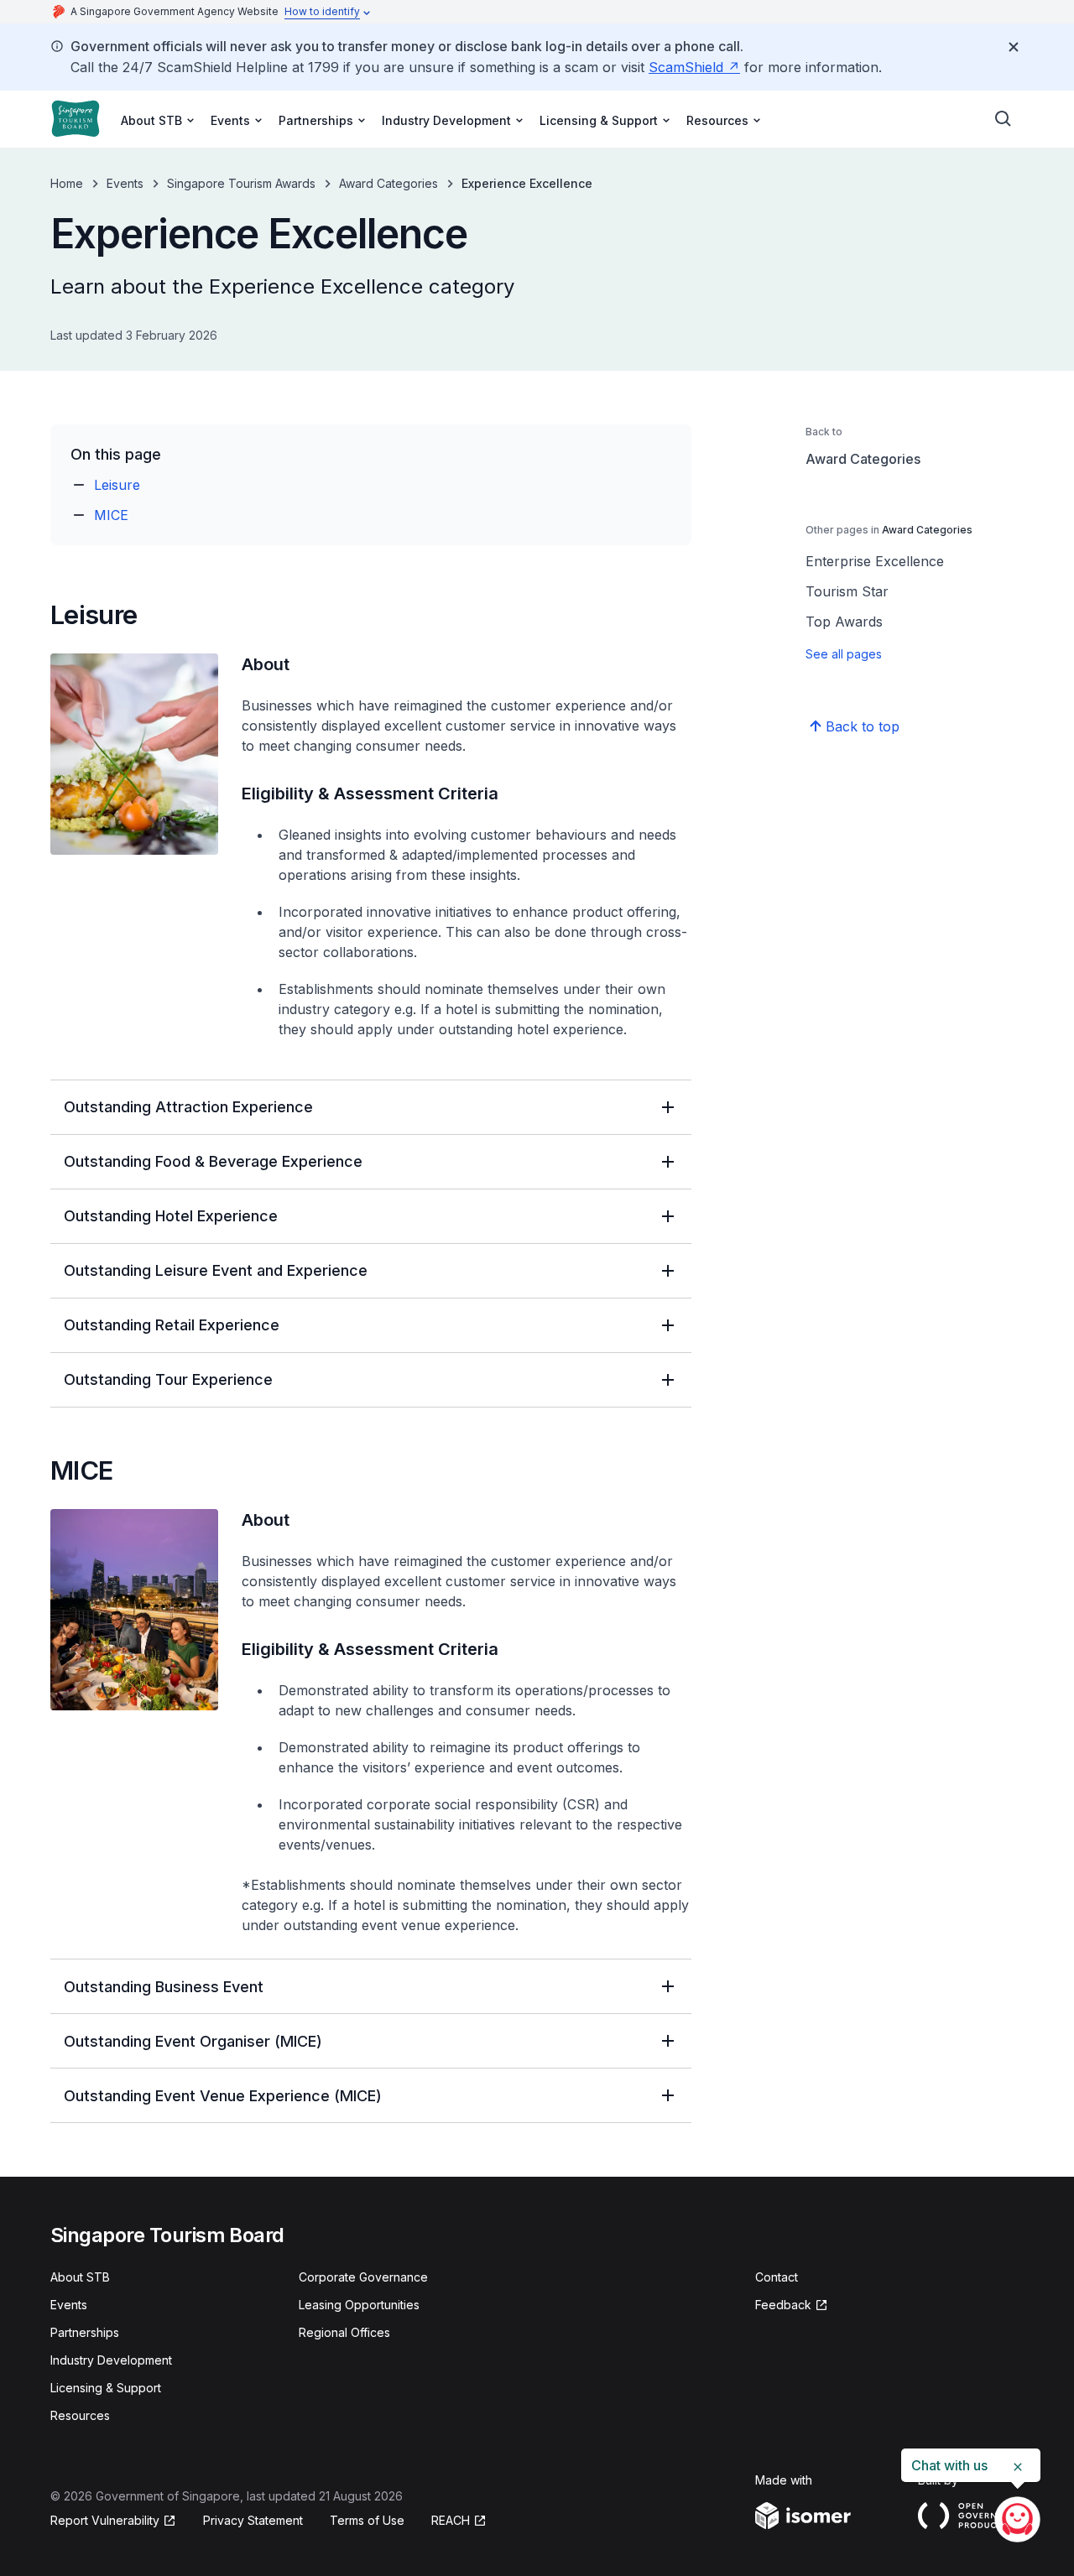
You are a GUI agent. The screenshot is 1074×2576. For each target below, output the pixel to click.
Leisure (117, 485)
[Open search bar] (1004, 119)
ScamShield (686, 67)
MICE (111, 515)
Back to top (863, 726)
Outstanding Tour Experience (168, 1379)
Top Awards (844, 622)
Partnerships (85, 2332)
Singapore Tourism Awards (241, 183)
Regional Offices (344, 2332)
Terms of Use (367, 2520)
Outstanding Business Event (164, 1987)
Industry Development (111, 2360)
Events (125, 183)
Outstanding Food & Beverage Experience (213, 1161)
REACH (451, 2520)
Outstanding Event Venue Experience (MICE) (223, 2096)
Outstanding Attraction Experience (188, 1107)
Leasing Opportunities (359, 2305)
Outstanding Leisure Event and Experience (216, 1270)
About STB (80, 2277)
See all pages (844, 654)
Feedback (783, 2305)
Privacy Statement (253, 2520)
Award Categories (388, 183)
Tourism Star (847, 591)
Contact (777, 2277)
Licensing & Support (106, 2388)
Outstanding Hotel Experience (171, 1216)
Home (67, 183)
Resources (80, 2415)
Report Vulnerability (105, 2520)
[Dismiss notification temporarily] (1014, 47)
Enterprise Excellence (875, 561)
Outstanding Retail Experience (172, 1325)
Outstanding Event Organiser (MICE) (193, 2041)
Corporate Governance (363, 2277)
